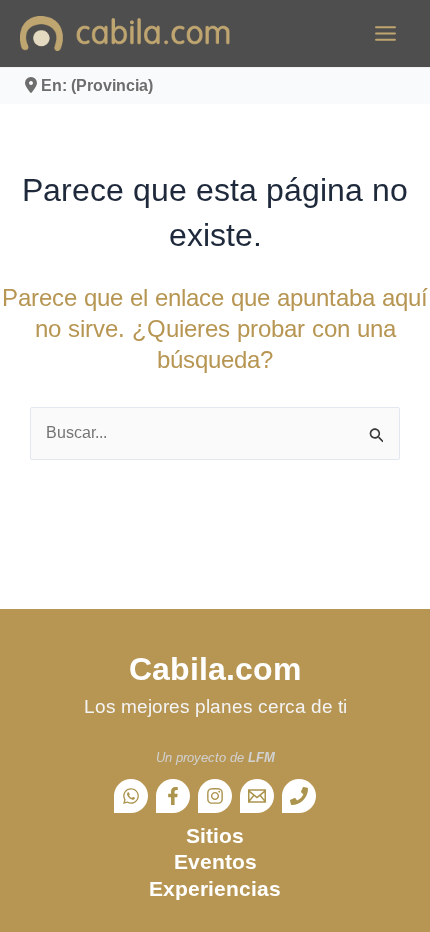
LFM (261, 757)
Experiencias (215, 888)
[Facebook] (173, 796)
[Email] (257, 796)
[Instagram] (215, 796)
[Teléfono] (299, 796)
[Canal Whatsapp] (131, 796)
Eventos (215, 861)
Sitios (215, 835)
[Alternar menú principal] (385, 33)
